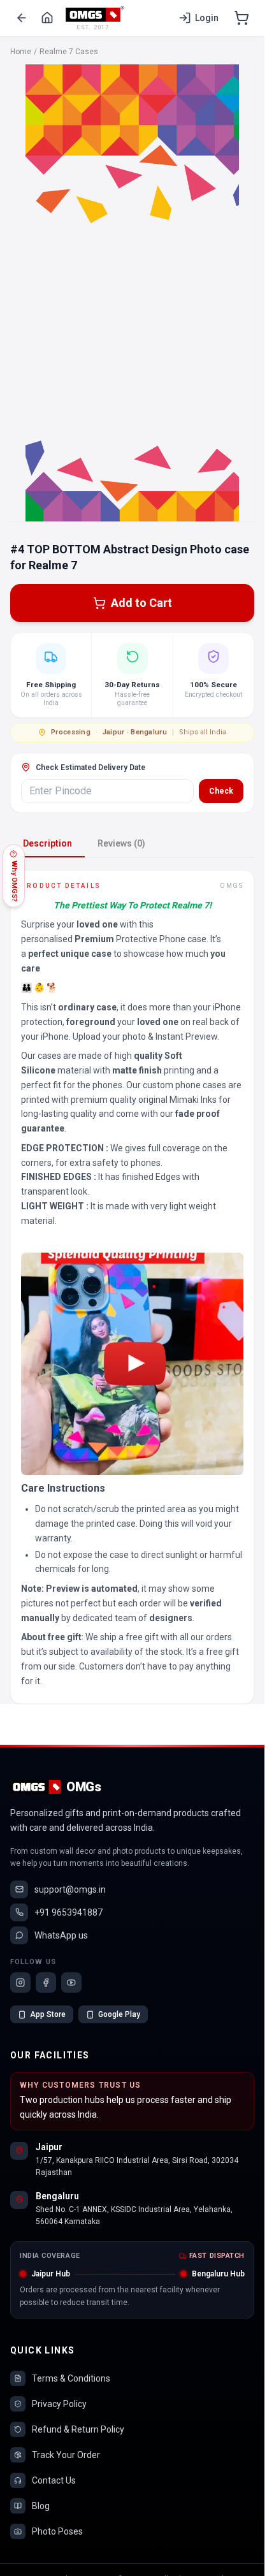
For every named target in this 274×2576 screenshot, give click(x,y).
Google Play (119, 2014)
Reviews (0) (121, 843)
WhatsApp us (61, 1935)
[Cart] (242, 18)
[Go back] (22, 18)
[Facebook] (46, 1983)
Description (47, 843)
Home (21, 52)
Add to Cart (141, 603)
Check (221, 791)
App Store (48, 2014)
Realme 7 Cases (69, 52)
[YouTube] (71, 1983)
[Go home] (47, 18)
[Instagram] (20, 1983)
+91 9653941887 (68, 1912)
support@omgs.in (70, 1889)
